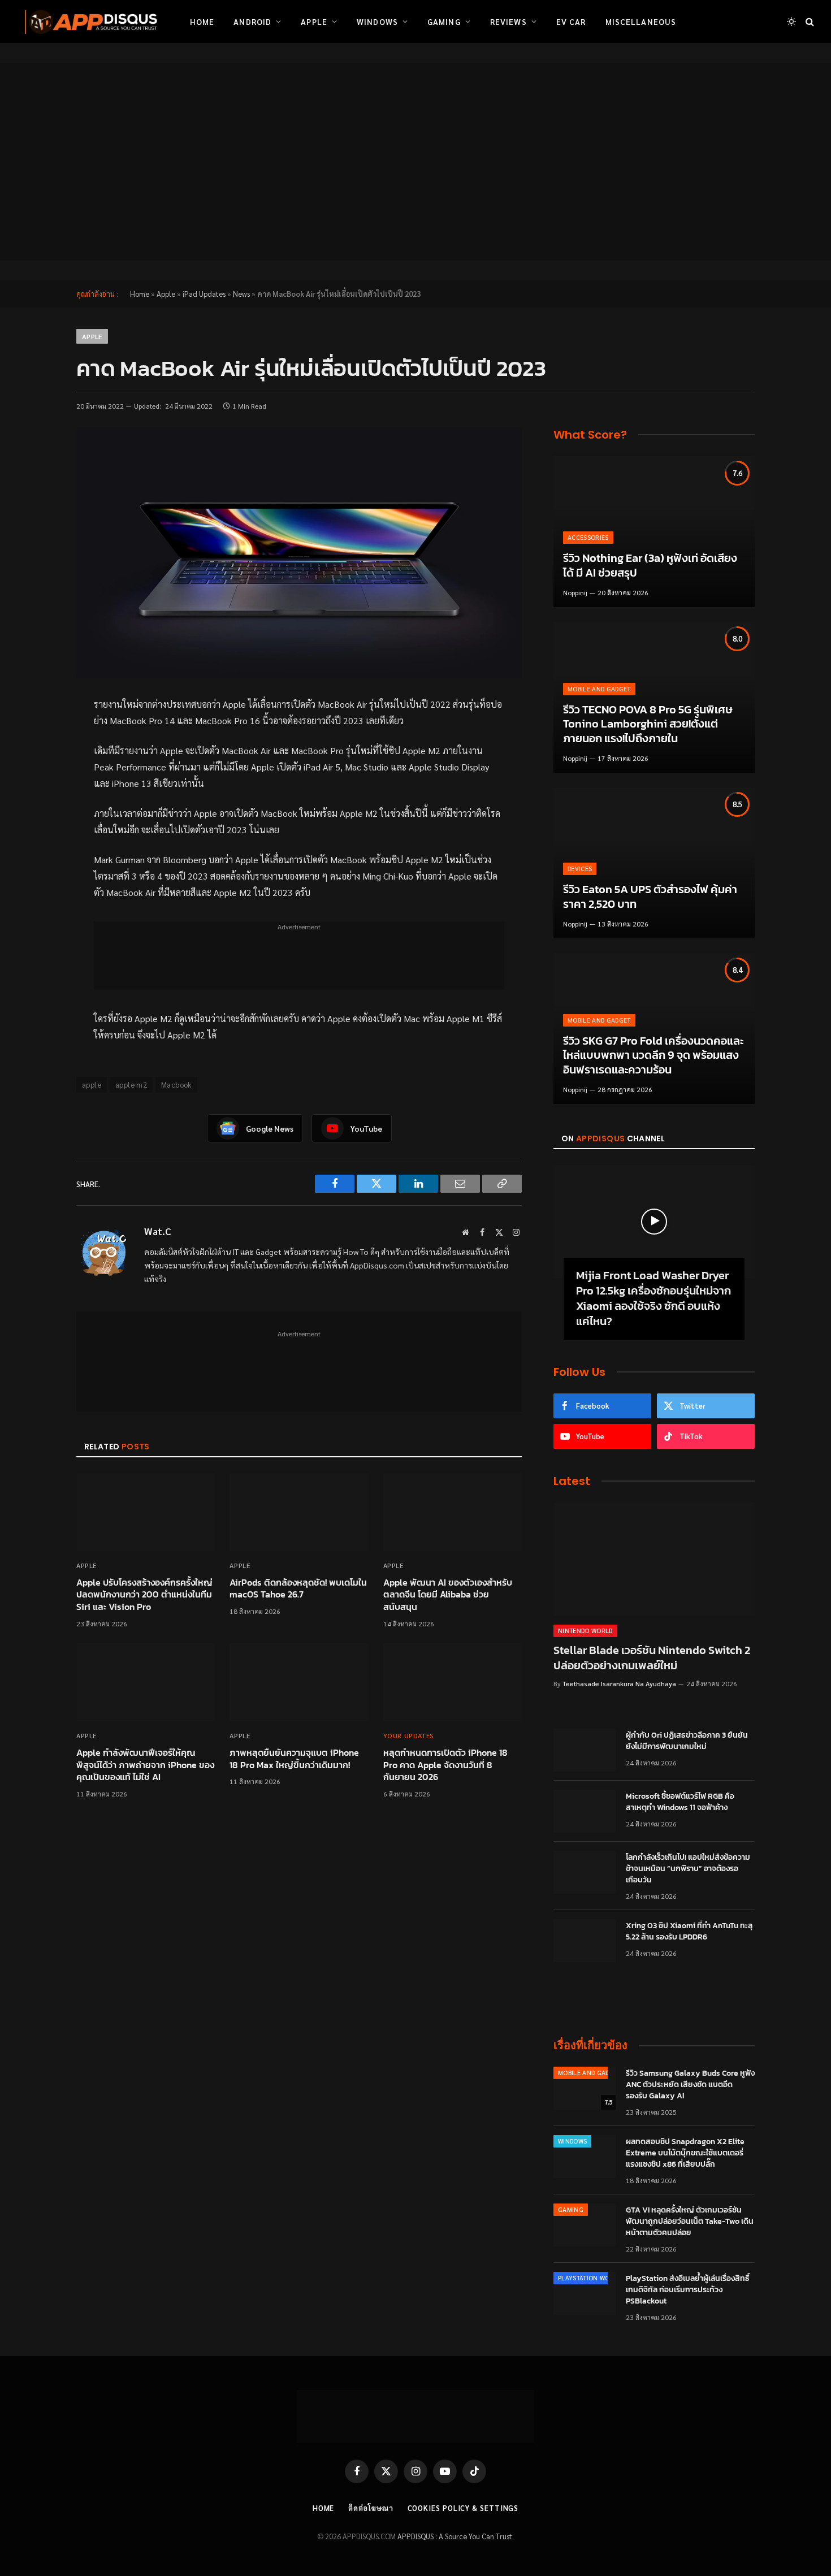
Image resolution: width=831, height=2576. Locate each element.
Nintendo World (585, 1631)
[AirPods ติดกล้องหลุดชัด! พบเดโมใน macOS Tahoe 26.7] (299, 1512)
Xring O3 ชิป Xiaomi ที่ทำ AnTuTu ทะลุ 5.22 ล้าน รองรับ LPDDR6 (689, 1932)
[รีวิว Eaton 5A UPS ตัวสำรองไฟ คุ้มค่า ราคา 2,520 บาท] (654, 863)
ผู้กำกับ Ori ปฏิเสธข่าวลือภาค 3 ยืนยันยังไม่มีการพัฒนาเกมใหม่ (687, 1741)
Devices (580, 869)
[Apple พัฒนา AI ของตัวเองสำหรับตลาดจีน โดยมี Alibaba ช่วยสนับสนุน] (453, 1512)
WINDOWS (572, 2141)
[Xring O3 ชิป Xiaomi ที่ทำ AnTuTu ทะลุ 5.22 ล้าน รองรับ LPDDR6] (585, 1941)
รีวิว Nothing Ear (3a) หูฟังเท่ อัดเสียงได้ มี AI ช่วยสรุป (650, 566)
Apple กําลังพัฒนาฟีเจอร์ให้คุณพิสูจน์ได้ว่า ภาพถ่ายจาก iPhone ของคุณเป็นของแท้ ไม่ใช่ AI (145, 1765)
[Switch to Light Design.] (791, 21)
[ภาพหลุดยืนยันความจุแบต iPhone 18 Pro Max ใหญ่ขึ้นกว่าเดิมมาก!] (299, 1682)
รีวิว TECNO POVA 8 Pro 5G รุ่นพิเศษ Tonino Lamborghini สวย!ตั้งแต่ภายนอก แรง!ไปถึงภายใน (648, 724)
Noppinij (575, 592)
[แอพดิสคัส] (89, 21)
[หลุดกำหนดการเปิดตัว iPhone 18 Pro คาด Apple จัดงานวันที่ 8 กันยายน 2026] (453, 1682)
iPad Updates (204, 294)
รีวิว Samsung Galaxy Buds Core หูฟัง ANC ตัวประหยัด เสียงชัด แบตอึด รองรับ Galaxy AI (690, 2085)
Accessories (588, 537)
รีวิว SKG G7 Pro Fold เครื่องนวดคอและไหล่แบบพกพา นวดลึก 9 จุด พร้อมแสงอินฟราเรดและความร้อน (653, 1056)
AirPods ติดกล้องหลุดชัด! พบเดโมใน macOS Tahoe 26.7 (298, 1589)
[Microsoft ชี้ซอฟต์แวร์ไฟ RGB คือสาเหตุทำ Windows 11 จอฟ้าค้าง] (585, 1811)
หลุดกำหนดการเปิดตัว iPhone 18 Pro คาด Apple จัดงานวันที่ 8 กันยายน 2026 (445, 1765)
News (241, 294)
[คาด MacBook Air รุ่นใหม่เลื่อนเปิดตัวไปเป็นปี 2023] (299, 553)
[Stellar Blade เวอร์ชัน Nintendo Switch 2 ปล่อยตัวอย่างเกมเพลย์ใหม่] (654, 1559)
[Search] (809, 22)
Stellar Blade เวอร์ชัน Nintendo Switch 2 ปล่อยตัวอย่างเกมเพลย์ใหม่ (652, 1658)
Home (202, 21)
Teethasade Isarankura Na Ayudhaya (619, 1683)
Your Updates (409, 1735)
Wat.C (158, 1231)
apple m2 (131, 1084)
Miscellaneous (641, 21)
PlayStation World (590, 2278)
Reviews (508, 21)
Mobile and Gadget (599, 689)
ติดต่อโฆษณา (371, 2508)
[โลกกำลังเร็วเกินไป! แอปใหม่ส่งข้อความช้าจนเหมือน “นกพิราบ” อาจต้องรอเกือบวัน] (585, 1872)
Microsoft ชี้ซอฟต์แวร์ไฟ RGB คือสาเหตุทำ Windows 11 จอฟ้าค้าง (680, 1802)
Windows (377, 21)
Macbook (176, 1084)
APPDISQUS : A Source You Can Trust (455, 2536)
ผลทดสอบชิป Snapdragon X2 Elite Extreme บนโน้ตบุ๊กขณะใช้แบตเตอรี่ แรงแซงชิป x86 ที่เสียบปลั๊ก (685, 2153)
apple (92, 1084)
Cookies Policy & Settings (463, 2508)
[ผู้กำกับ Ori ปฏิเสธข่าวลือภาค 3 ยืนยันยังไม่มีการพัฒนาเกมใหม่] (585, 1750)
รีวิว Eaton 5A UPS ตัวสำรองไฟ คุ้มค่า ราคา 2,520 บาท (650, 897)
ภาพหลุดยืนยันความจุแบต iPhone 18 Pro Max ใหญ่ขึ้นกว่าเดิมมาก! (294, 1759)
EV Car (571, 21)
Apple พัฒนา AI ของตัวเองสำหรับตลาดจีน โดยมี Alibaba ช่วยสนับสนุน (448, 1595)
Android (252, 21)
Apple (314, 21)
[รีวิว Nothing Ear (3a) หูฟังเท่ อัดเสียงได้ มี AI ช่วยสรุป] (654, 532)
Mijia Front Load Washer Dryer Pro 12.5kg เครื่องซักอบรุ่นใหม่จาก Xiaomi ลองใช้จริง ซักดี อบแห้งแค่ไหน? (653, 1299)
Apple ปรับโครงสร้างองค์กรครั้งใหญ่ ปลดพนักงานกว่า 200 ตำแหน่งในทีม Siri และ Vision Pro (144, 1595)
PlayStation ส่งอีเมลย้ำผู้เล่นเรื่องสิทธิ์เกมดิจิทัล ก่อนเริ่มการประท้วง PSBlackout (688, 2290)
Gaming (444, 21)
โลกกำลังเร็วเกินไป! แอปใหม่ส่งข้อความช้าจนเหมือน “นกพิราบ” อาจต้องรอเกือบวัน (688, 1869)
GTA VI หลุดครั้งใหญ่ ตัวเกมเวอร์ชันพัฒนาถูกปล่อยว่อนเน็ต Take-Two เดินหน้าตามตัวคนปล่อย (690, 2222)
